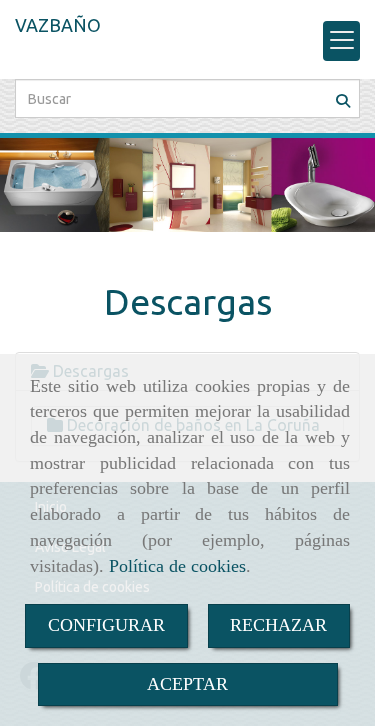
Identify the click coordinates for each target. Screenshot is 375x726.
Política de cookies (177, 566)
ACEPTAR (187, 684)
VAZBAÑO (58, 25)
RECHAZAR (278, 625)
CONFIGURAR (106, 625)
